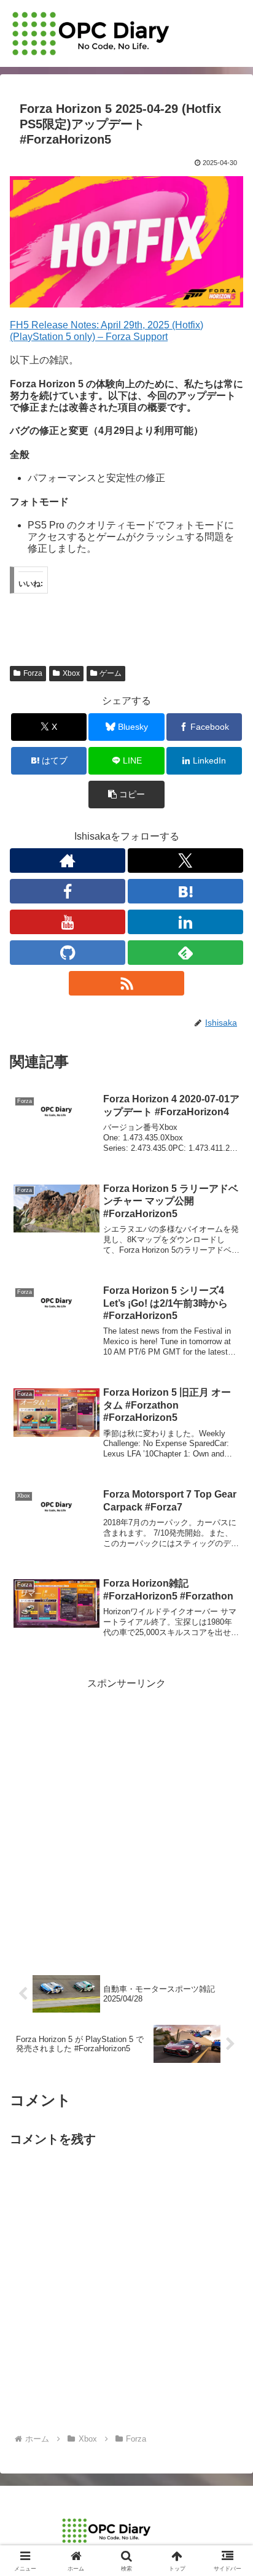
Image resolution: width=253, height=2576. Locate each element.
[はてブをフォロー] (185, 891)
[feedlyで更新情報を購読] (185, 953)
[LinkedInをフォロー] (185, 922)
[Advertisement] (126, 1819)
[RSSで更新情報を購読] (126, 983)
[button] (126, 795)
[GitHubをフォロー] (68, 953)
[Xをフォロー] (185, 861)
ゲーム (111, 673)
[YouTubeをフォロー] (68, 922)
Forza (33, 673)
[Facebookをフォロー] (68, 891)
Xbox (71, 673)
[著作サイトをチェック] (68, 861)
